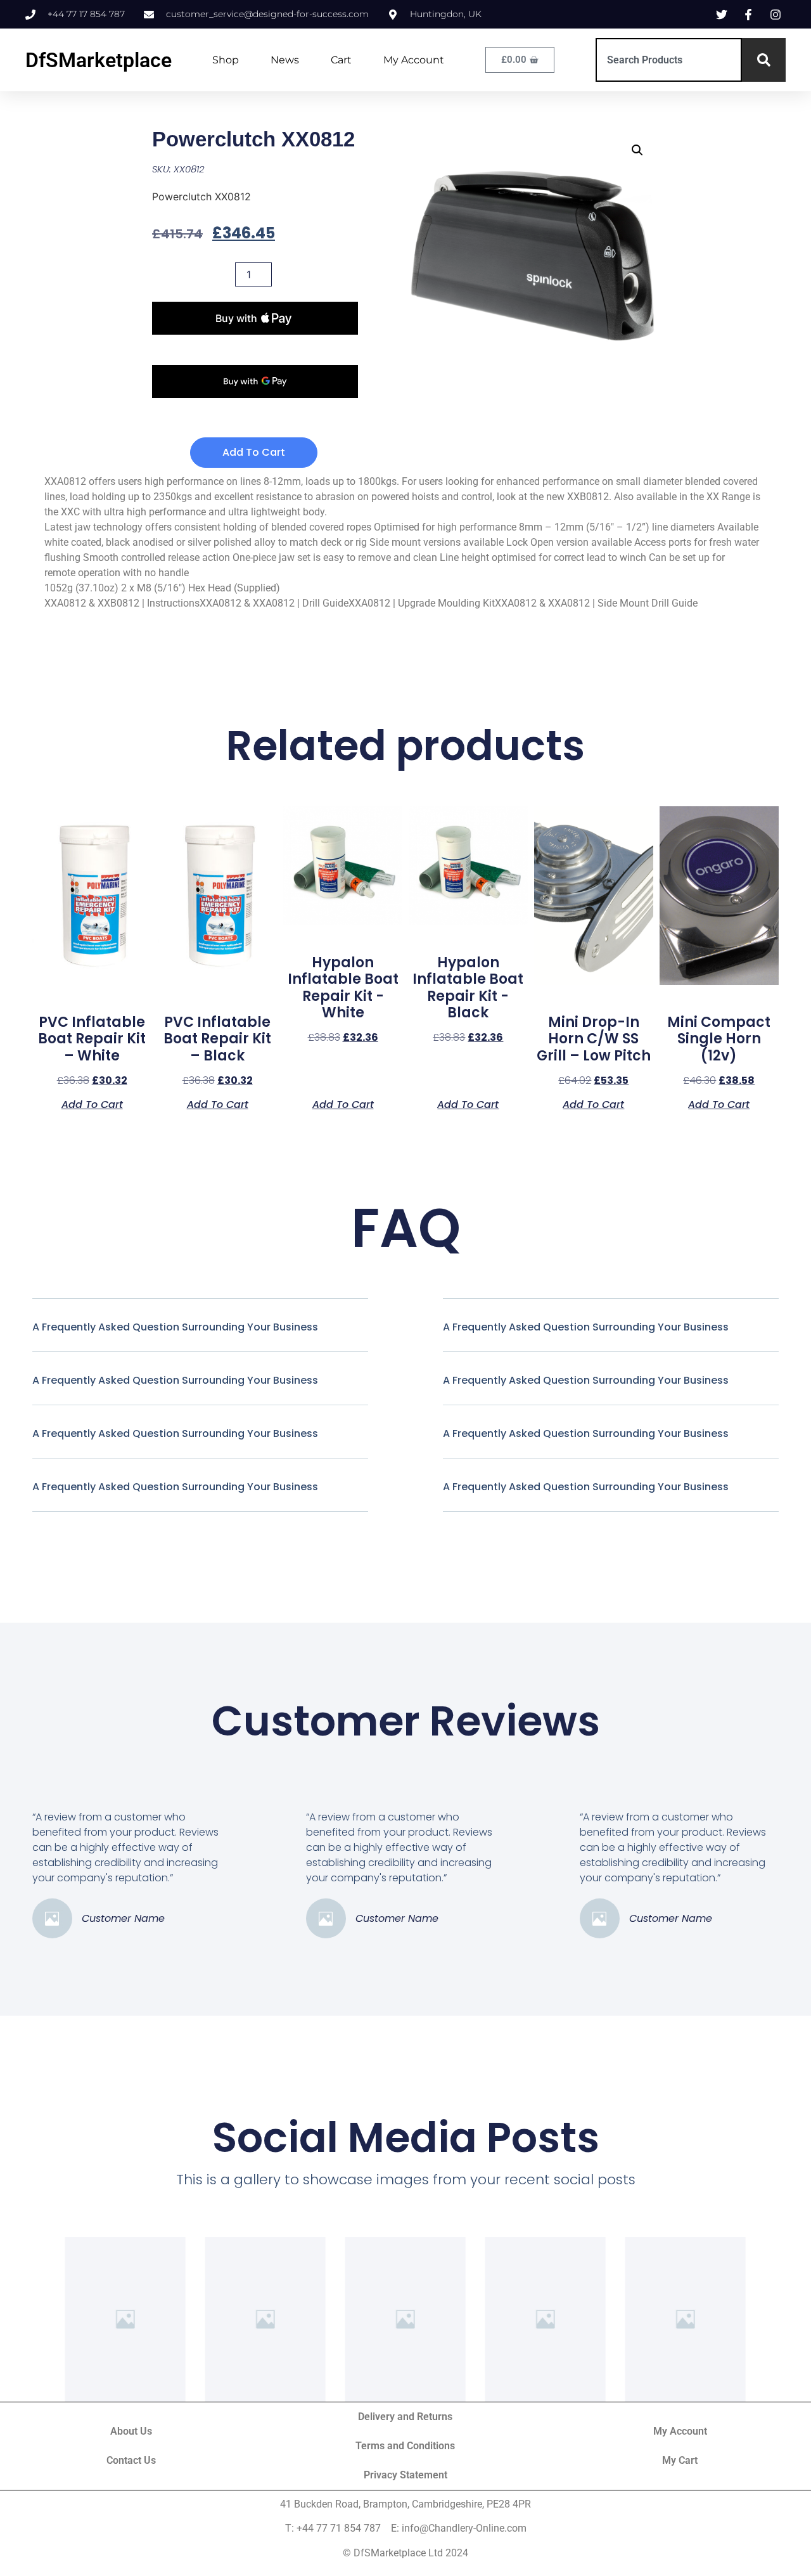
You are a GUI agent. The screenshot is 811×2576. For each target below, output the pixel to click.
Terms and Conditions (405, 2446)
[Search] (764, 60)
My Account (414, 60)
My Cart (680, 2460)
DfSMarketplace (99, 60)
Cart (341, 60)
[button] (637, 150)
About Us (131, 2431)
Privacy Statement (405, 2475)
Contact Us (131, 2460)
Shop (226, 60)
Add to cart (254, 452)
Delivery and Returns (405, 2417)
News (285, 60)
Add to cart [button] (92, 1104)
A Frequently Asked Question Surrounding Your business (175, 1327)
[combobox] (669, 60)
